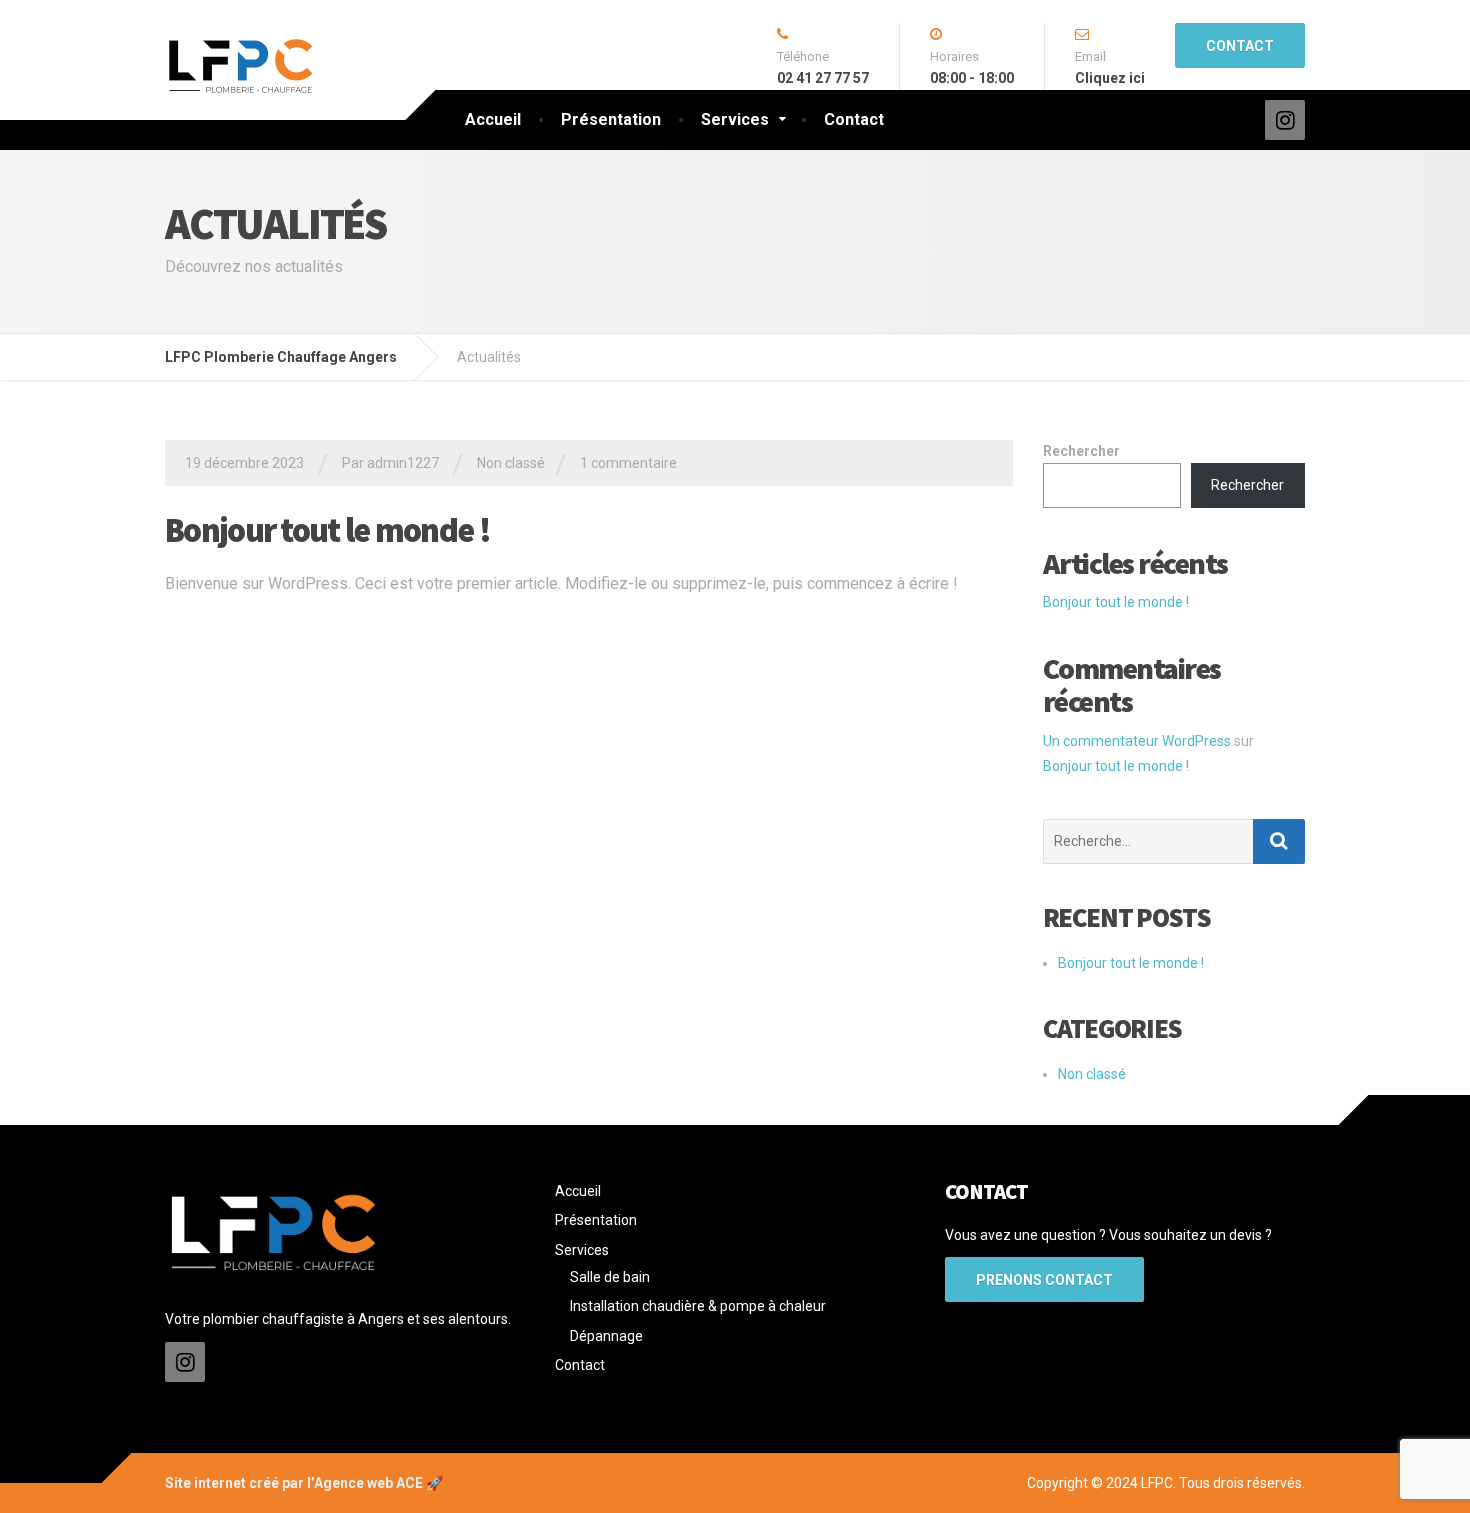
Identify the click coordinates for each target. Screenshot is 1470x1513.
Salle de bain (610, 1277)
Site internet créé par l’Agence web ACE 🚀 (304, 1483)
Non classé (511, 463)
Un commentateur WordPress (1137, 741)
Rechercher (1081, 451)
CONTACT (1240, 46)
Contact (854, 119)
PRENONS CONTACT (1044, 1280)
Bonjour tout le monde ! (327, 530)
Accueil (493, 119)
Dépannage (606, 1336)
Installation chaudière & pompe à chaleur (698, 1306)
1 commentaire (628, 463)
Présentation (611, 119)
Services (735, 119)
